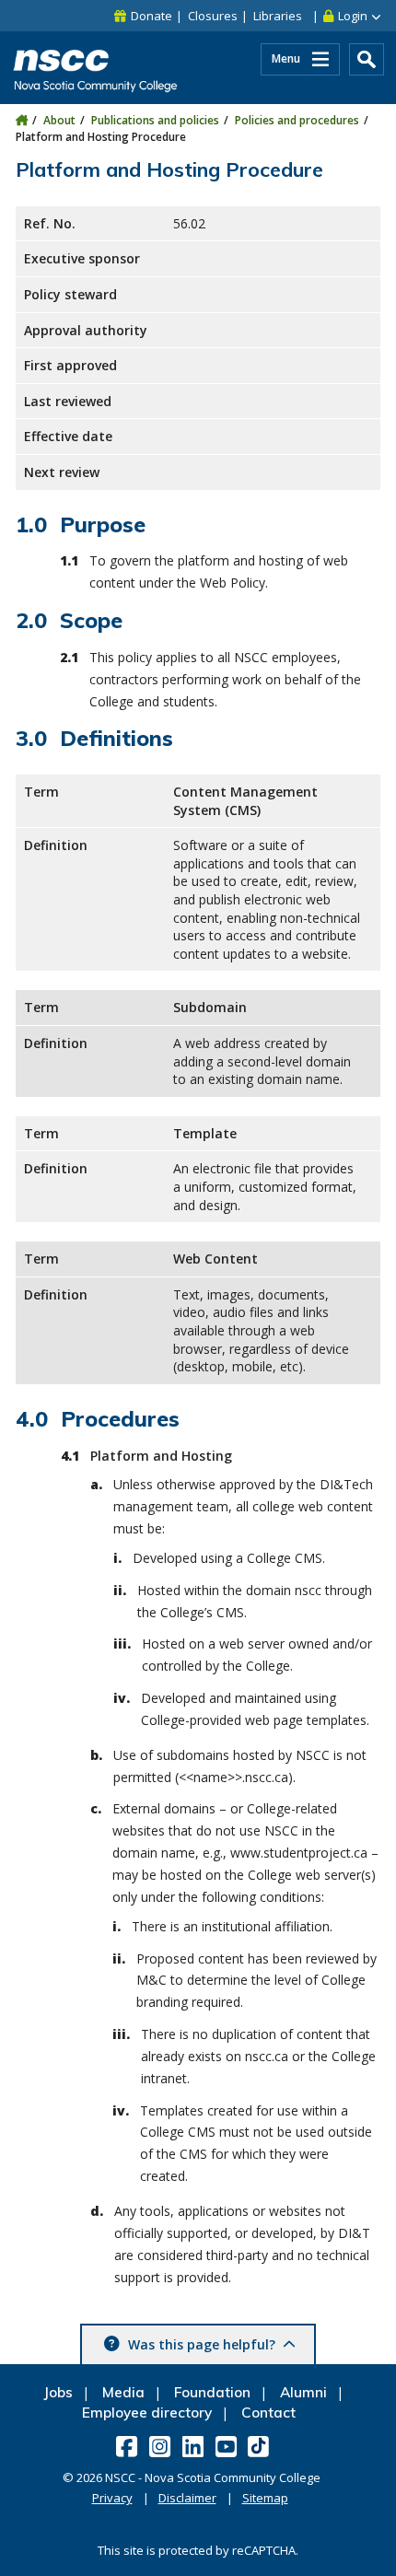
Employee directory (147, 2413)
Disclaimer (187, 2498)
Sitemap (265, 2498)
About (59, 120)
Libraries (278, 16)
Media (123, 2392)
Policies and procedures (297, 120)
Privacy (112, 2498)
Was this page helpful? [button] (202, 2344)
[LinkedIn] (195, 2446)
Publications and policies (155, 120)
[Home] (22, 120)
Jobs (58, 2392)
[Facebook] (128, 2446)
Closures (213, 16)
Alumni (303, 2392)
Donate (151, 16)
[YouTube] (228, 2446)
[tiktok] (260, 2446)
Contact (268, 2413)
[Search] (367, 59)
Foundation (212, 2392)
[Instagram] (162, 2446)
